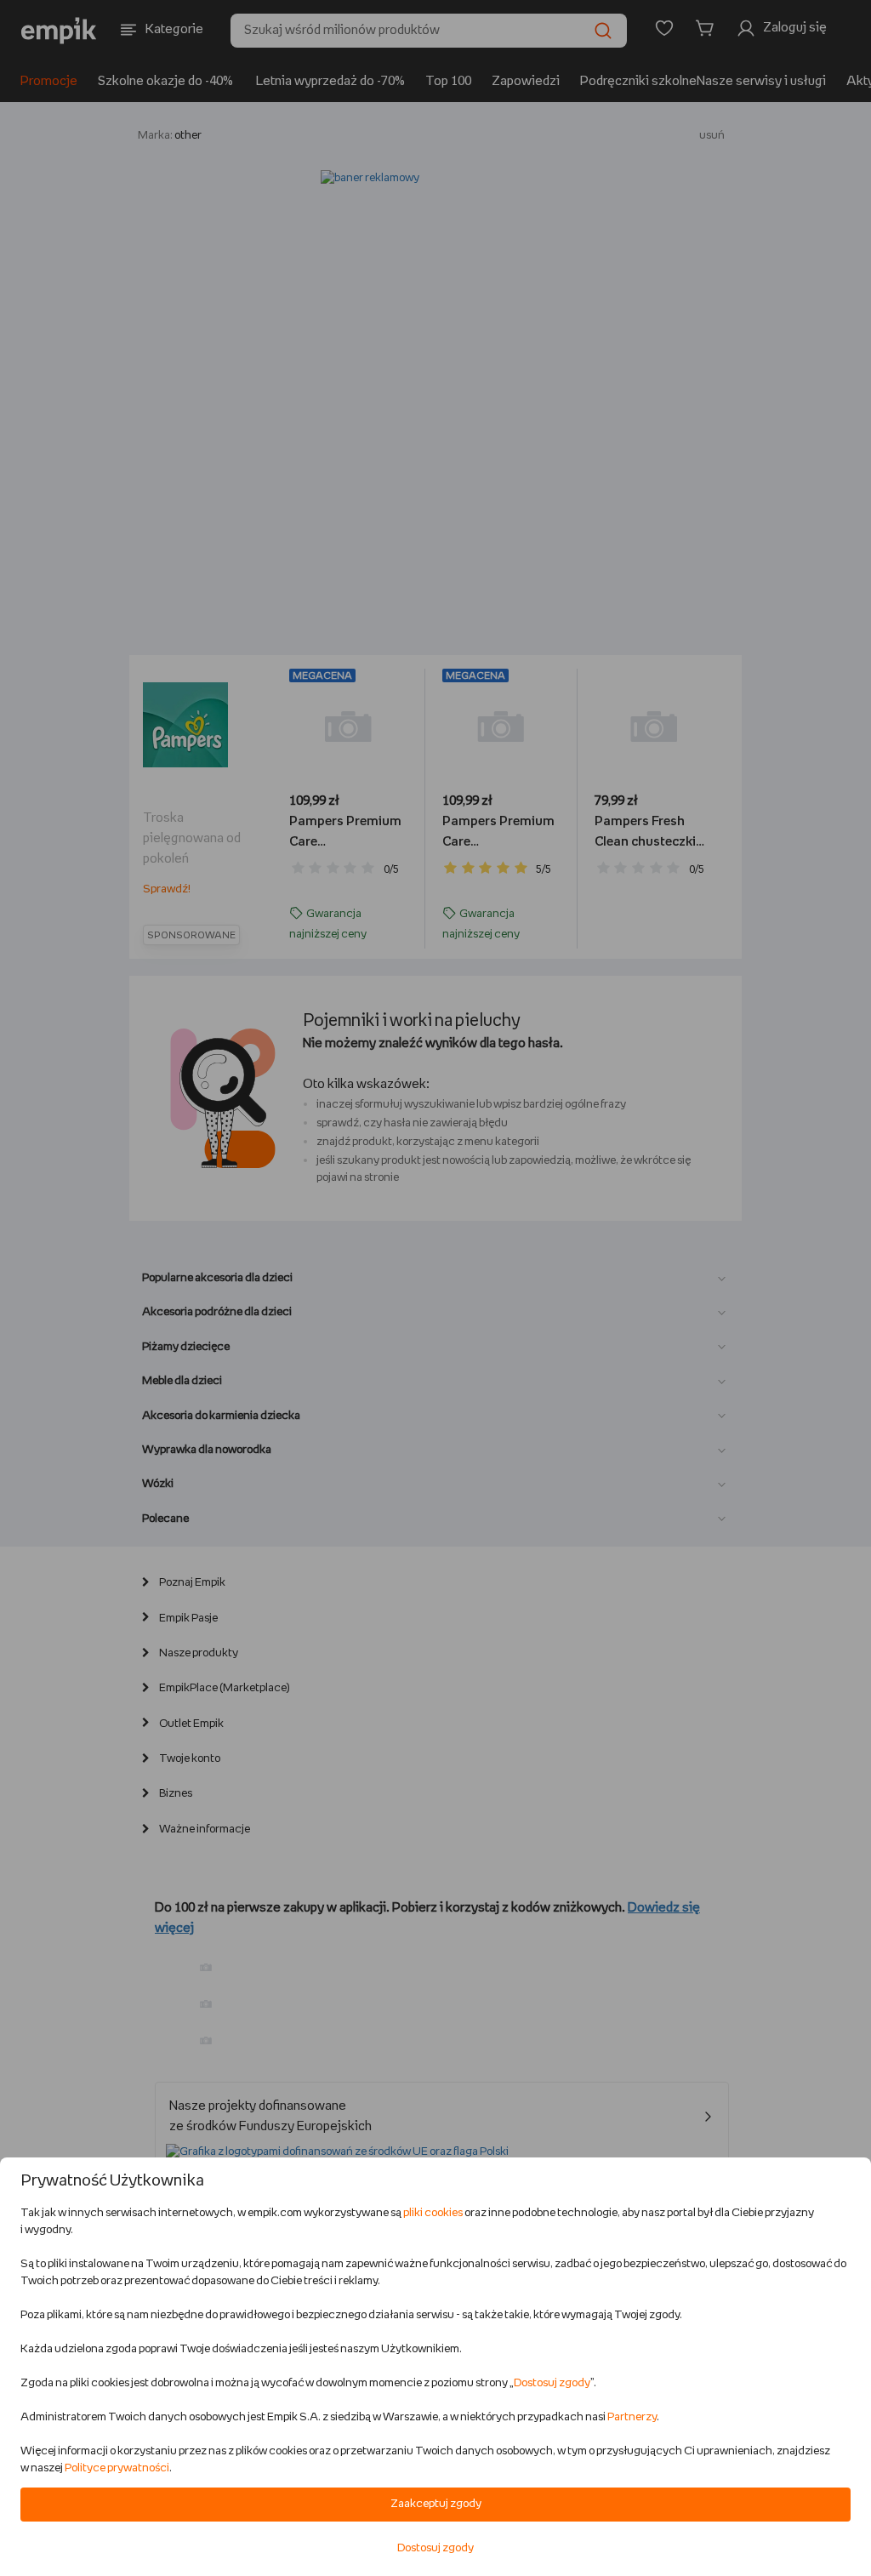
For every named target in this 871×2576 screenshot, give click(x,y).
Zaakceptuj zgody (436, 2504)
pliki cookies (433, 2213)
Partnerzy (632, 2417)
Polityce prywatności (117, 2468)
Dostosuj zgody (552, 2383)
